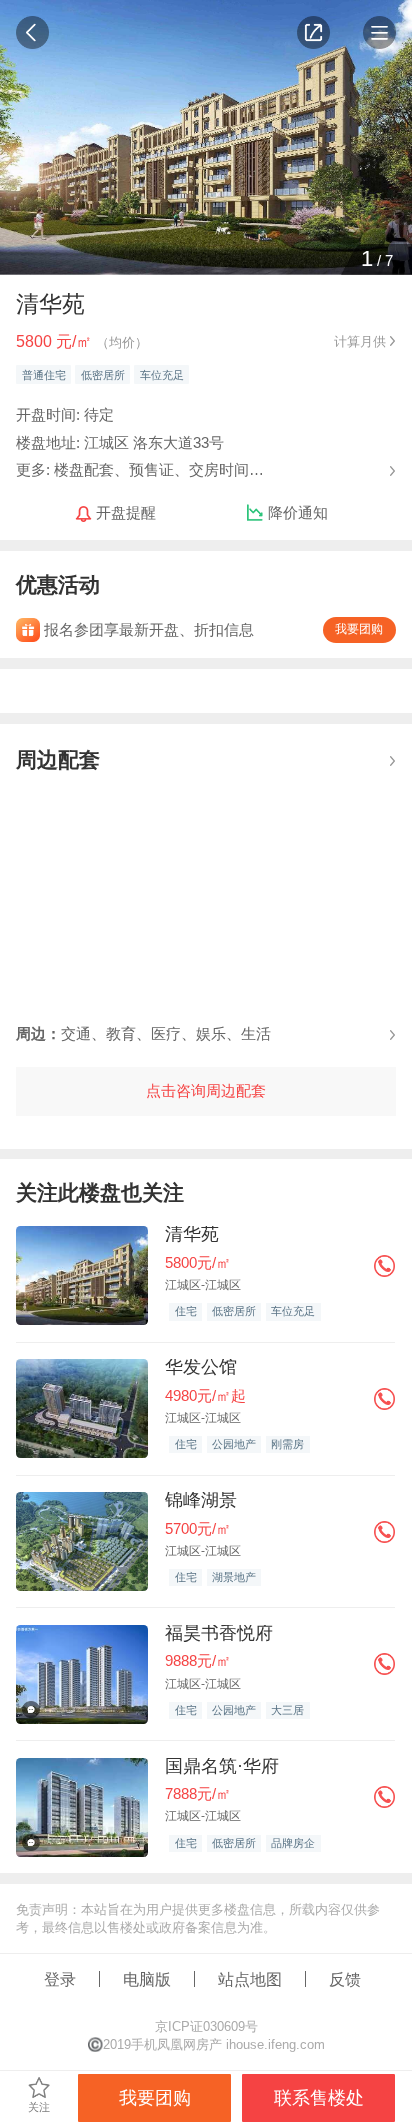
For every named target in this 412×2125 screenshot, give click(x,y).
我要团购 (359, 629)
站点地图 (250, 1979)
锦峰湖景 (201, 1500)
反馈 (345, 1979)
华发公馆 (201, 1367)
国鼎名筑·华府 (222, 1766)
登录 (60, 1979)
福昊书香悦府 (219, 1633)
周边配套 (58, 759)
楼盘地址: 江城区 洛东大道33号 (120, 442)
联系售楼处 (319, 2098)
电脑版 (147, 1979)
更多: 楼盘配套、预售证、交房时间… (140, 468)
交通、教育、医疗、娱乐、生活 (143, 1033)
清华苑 (192, 1234)
